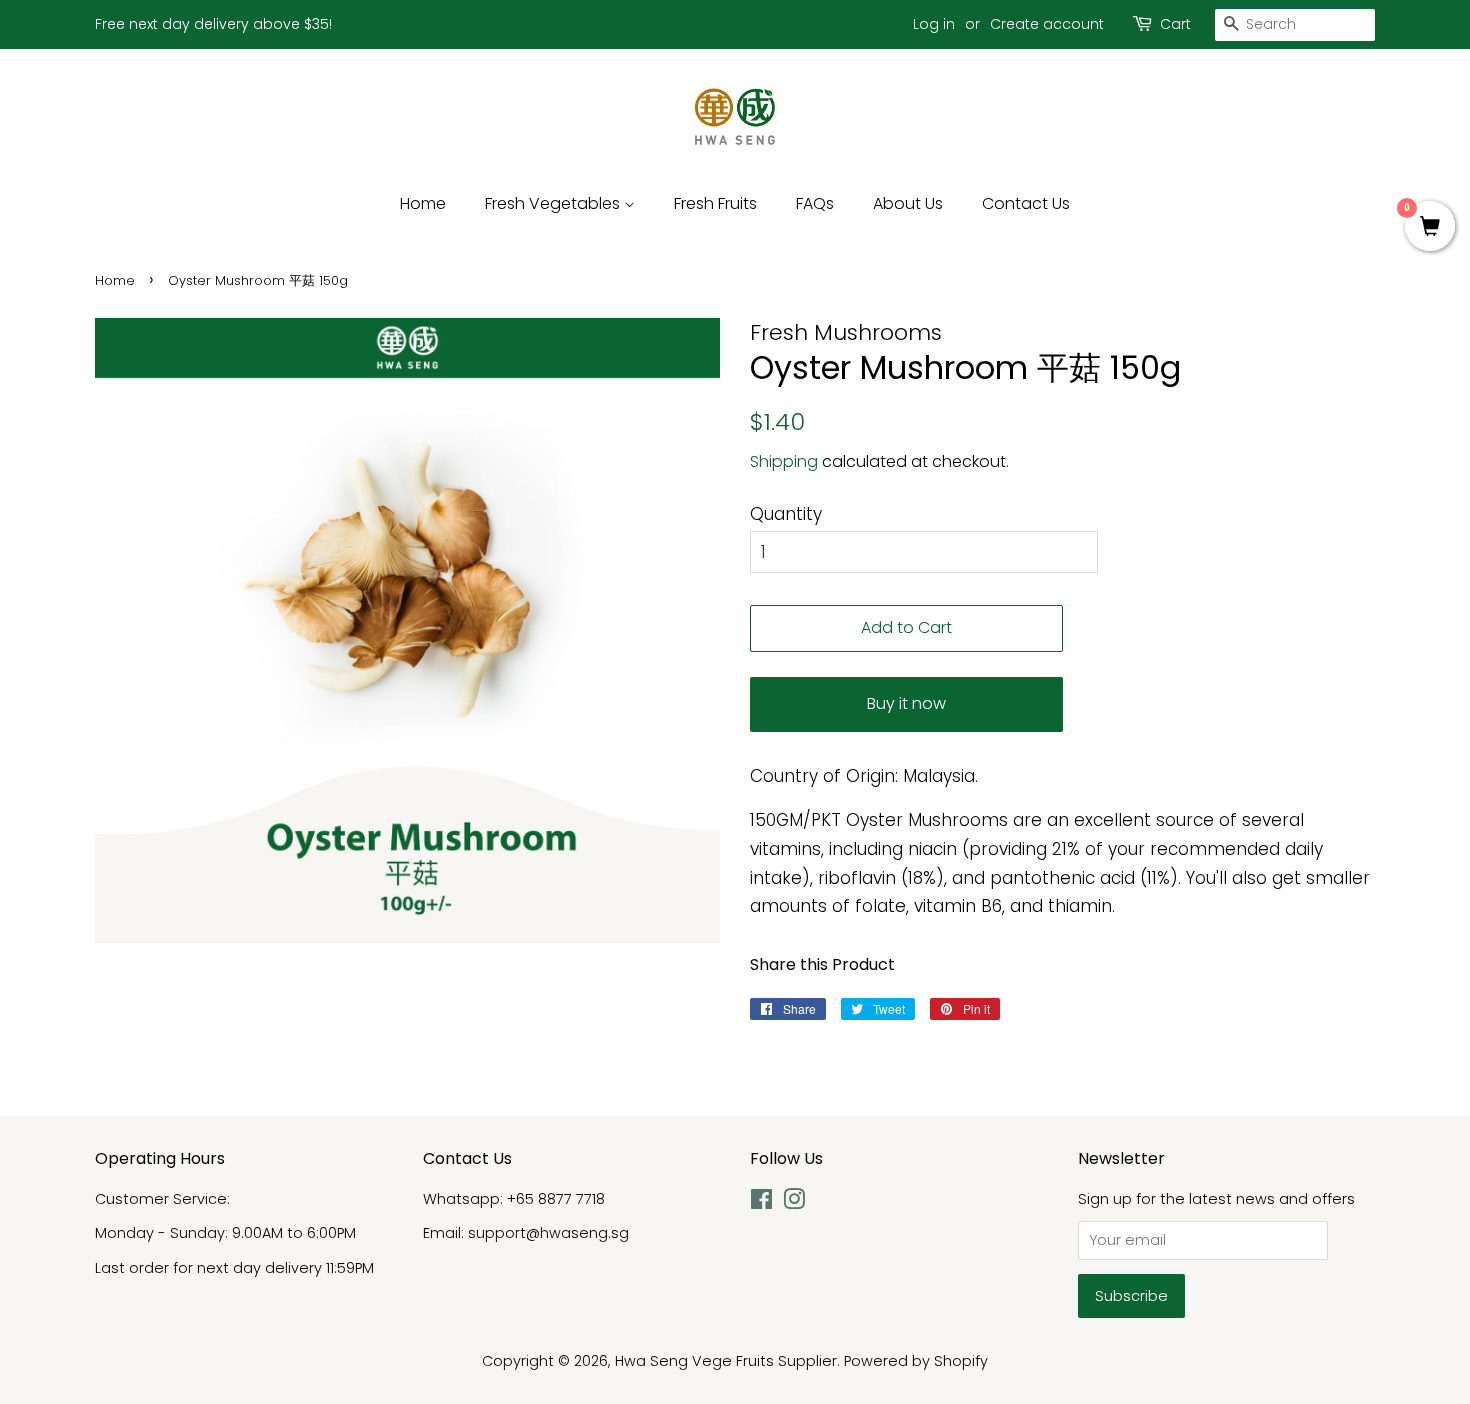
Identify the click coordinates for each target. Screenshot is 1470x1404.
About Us (908, 203)
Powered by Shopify (916, 1361)
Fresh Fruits (715, 203)
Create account (1047, 24)
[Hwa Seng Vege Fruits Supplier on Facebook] (761, 1203)
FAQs (815, 203)
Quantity (786, 514)
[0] (1430, 228)
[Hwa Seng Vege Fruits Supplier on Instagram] (794, 1203)
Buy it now (906, 703)
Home (423, 203)
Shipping (784, 461)
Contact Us (1026, 203)
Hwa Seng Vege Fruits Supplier (726, 1361)
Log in (934, 24)
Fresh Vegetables (554, 203)
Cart (1175, 24)
